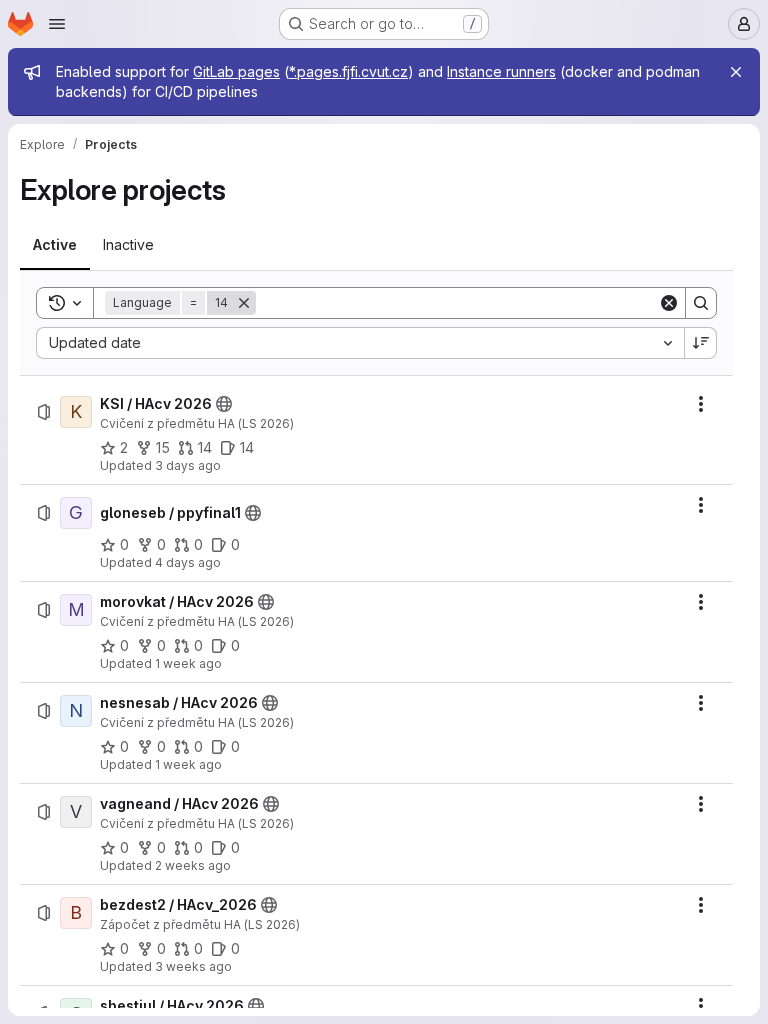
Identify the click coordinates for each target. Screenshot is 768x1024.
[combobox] (360, 343)
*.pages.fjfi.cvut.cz (348, 71)
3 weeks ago (193, 966)
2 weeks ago (193, 865)
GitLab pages (236, 71)
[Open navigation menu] (57, 24)
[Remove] (244, 303)
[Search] (701, 303)
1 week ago (188, 663)
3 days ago (188, 465)
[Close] (736, 72)
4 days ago (188, 562)
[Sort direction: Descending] (701, 343)
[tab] (55, 245)
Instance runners (501, 71)
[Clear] (669, 303)
